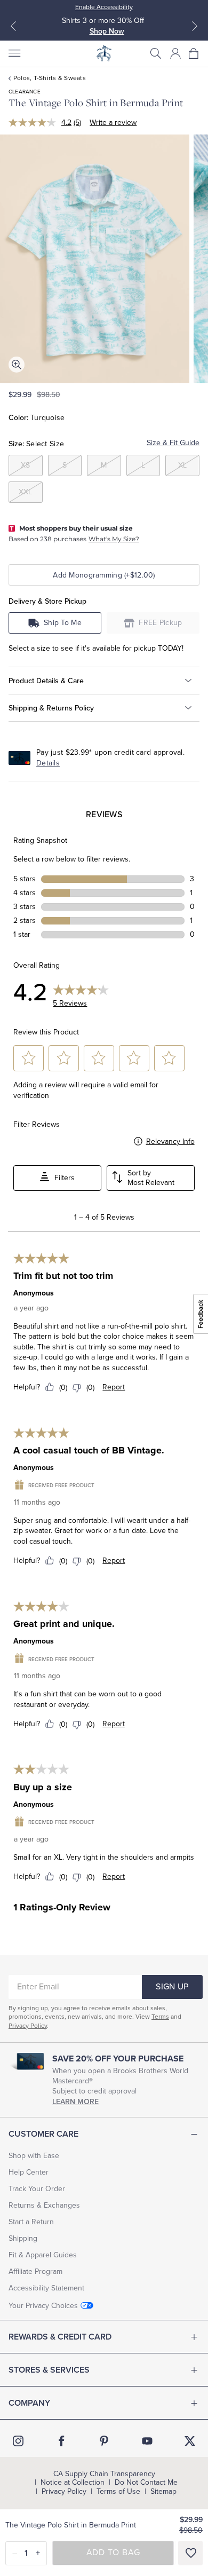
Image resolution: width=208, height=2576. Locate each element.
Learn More (75, 2102)
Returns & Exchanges (44, 2205)
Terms (160, 2017)
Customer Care (43, 2134)
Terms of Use (118, 2492)
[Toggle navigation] (14, 53)
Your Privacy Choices (43, 2306)
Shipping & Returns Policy (51, 708)
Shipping (23, 2238)
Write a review (113, 123)
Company (29, 2403)
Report (114, 1387)
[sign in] (175, 53)
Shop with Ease (34, 2156)
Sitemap (163, 2492)
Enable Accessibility (104, 7)
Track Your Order (37, 2189)
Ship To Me (63, 623)
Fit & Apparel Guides (43, 2255)
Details (48, 763)
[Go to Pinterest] (104, 2441)
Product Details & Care (46, 681)
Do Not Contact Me (146, 2483)
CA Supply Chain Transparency (104, 2474)
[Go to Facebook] (61, 2441)
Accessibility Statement (46, 2288)
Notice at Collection (73, 2483)
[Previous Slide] (13, 26)
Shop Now (107, 31)
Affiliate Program (35, 2271)
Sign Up (172, 1987)
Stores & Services (49, 2370)
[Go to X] (190, 2441)
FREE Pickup (161, 623)
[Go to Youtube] (147, 2441)
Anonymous (34, 1293)
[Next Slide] (195, 26)
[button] (156, 53)
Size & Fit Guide (173, 443)
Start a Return (31, 2222)
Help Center (29, 2172)
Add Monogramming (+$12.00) (104, 575)
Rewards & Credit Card (60, 2337)
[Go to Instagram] (18, 2441)
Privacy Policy (28, 2026)
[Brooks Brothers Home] (104, 53)
